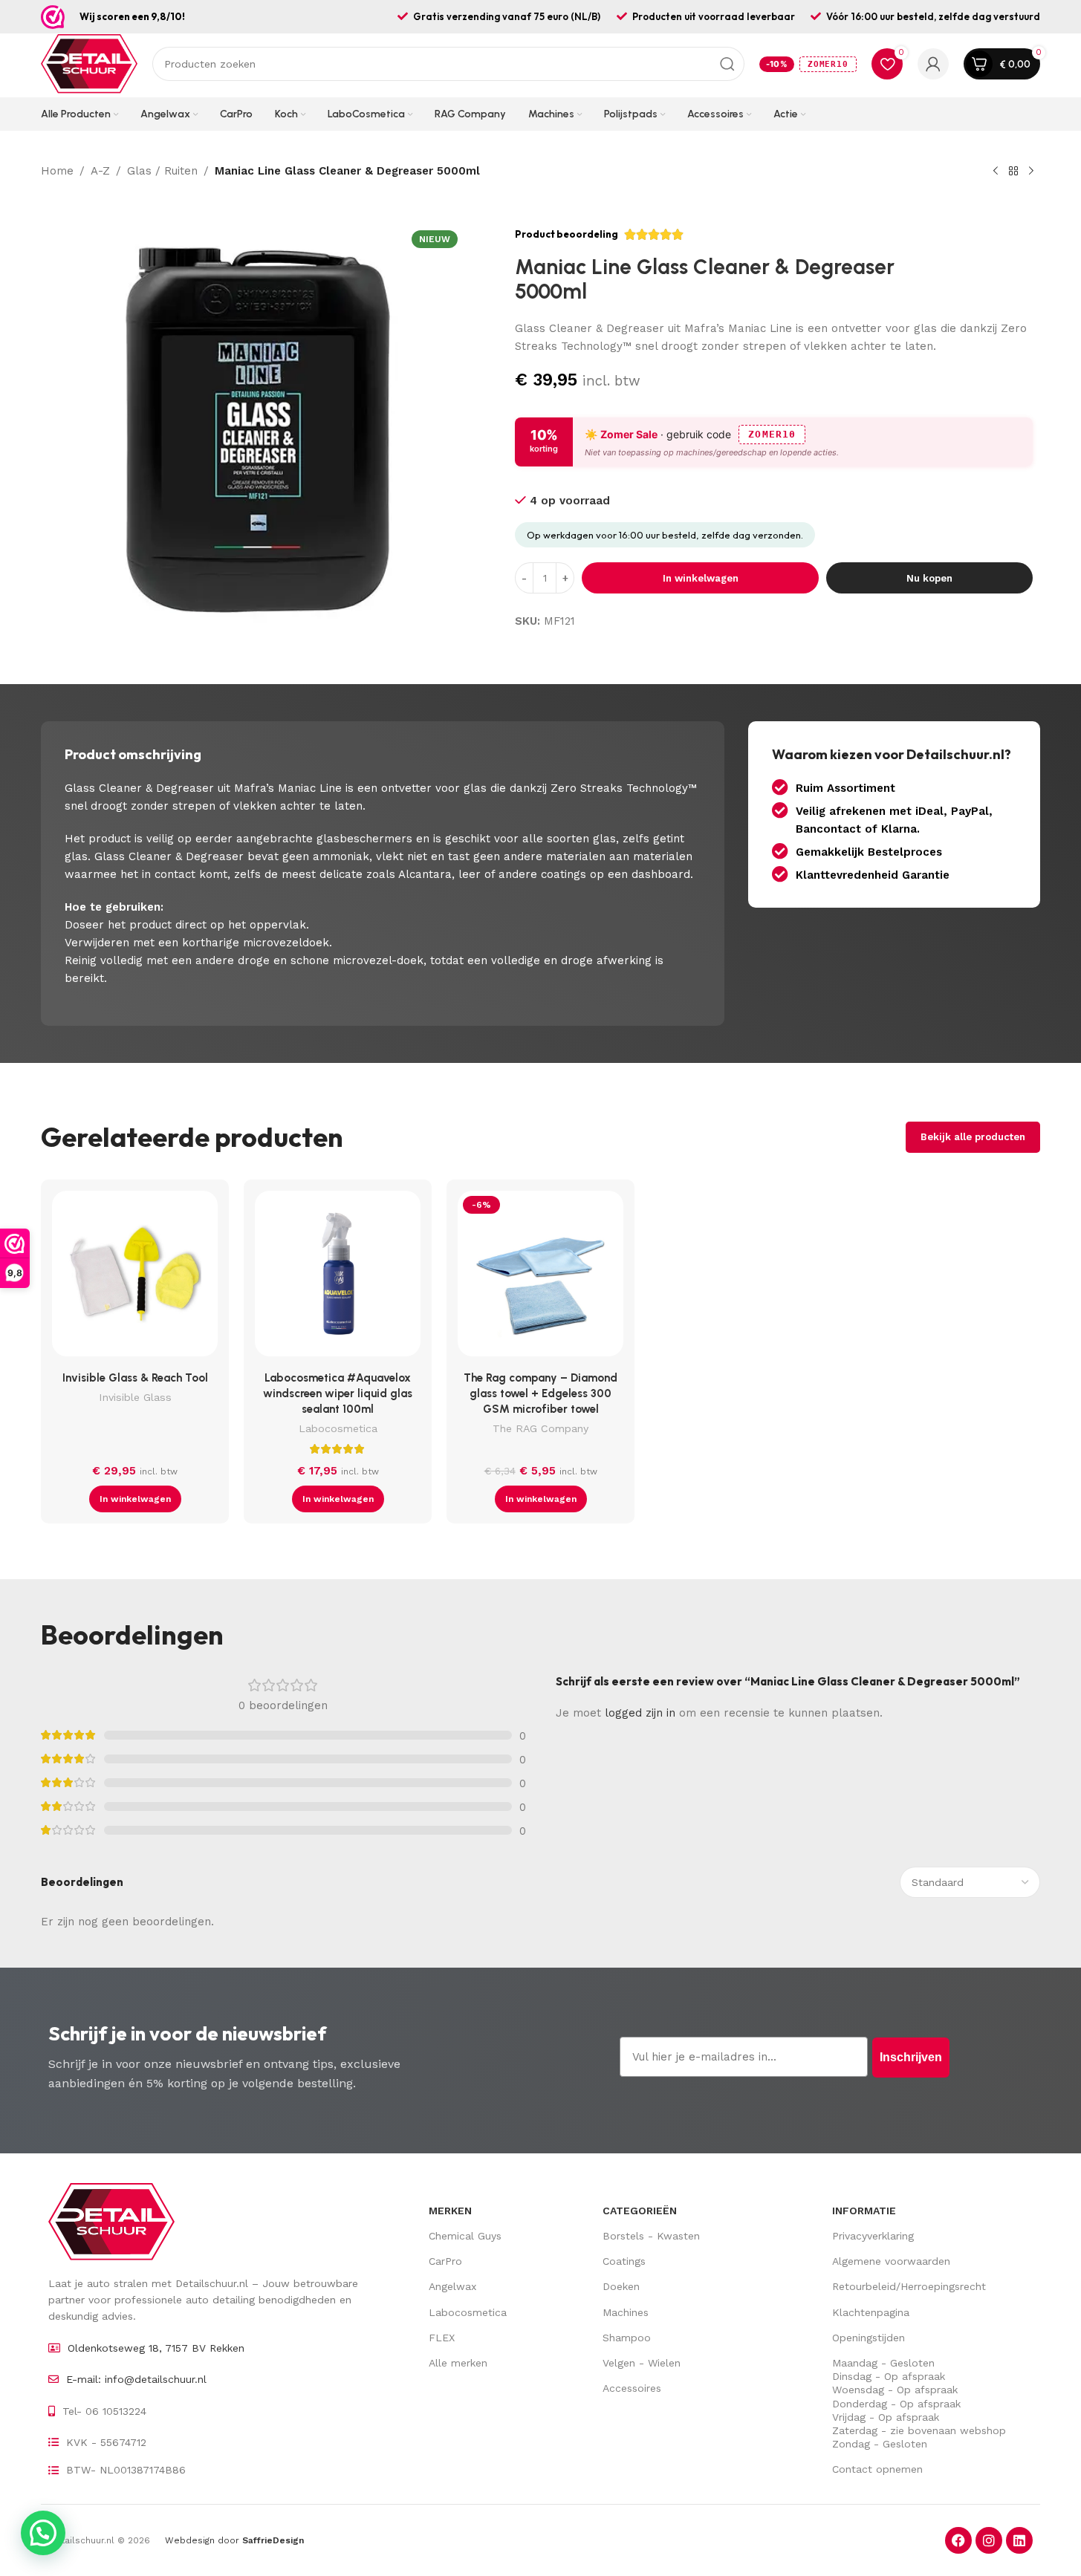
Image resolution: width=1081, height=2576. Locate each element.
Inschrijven (911, 2057)
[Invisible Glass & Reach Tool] (135, 1277)
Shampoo (627, 2338)
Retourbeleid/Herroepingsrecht (909, 2286)
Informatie (864, 2211)
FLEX (442, 2338)
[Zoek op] (727, 64)
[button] (135, 1499)
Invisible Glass (135, 1397)
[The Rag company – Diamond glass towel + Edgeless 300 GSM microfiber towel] (540, 1277)
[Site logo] (89, 63)
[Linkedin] (1019, 2540)
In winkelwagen (701, 578)
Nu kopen (929, 578)
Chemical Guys (465, 2236)
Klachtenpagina (871, 2312)
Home (57, 171)
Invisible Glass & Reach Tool (135, 1378)
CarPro (445, 2261)
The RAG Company (540, 1428)
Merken (450, 2211)
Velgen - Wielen (642, 2363)
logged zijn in (640, 1713)
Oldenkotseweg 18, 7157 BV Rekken (156, 2348)
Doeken (621, 2286)
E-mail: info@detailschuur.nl (136, 2379)
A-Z (100, 171)
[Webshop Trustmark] (53, 17)
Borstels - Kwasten (651, 2236)
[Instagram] (989, 2540)
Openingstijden (869, 2338)
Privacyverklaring (873, 2236)
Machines (626, 2312)
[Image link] (111, 2221)
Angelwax (452, 2286)
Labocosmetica (338, 1428)
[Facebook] (958, 2540)
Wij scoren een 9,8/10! (132, 16)
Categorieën (640, 2211)
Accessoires (632, 2388)
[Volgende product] (1031, 172)
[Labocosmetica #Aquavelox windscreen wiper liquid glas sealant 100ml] (338, 1277)
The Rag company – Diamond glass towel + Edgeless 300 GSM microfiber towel (540, 1393)
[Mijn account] (933, 64)
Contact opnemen (877, 2469)
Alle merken (458, 2363)
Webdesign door (234, 2540)
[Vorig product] (996, 172)
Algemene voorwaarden (891, 2261)
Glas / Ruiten (162, 171)
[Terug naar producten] (1013, 172)
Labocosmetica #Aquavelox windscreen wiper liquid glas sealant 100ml (338, 1393)
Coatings (624, 2261)
